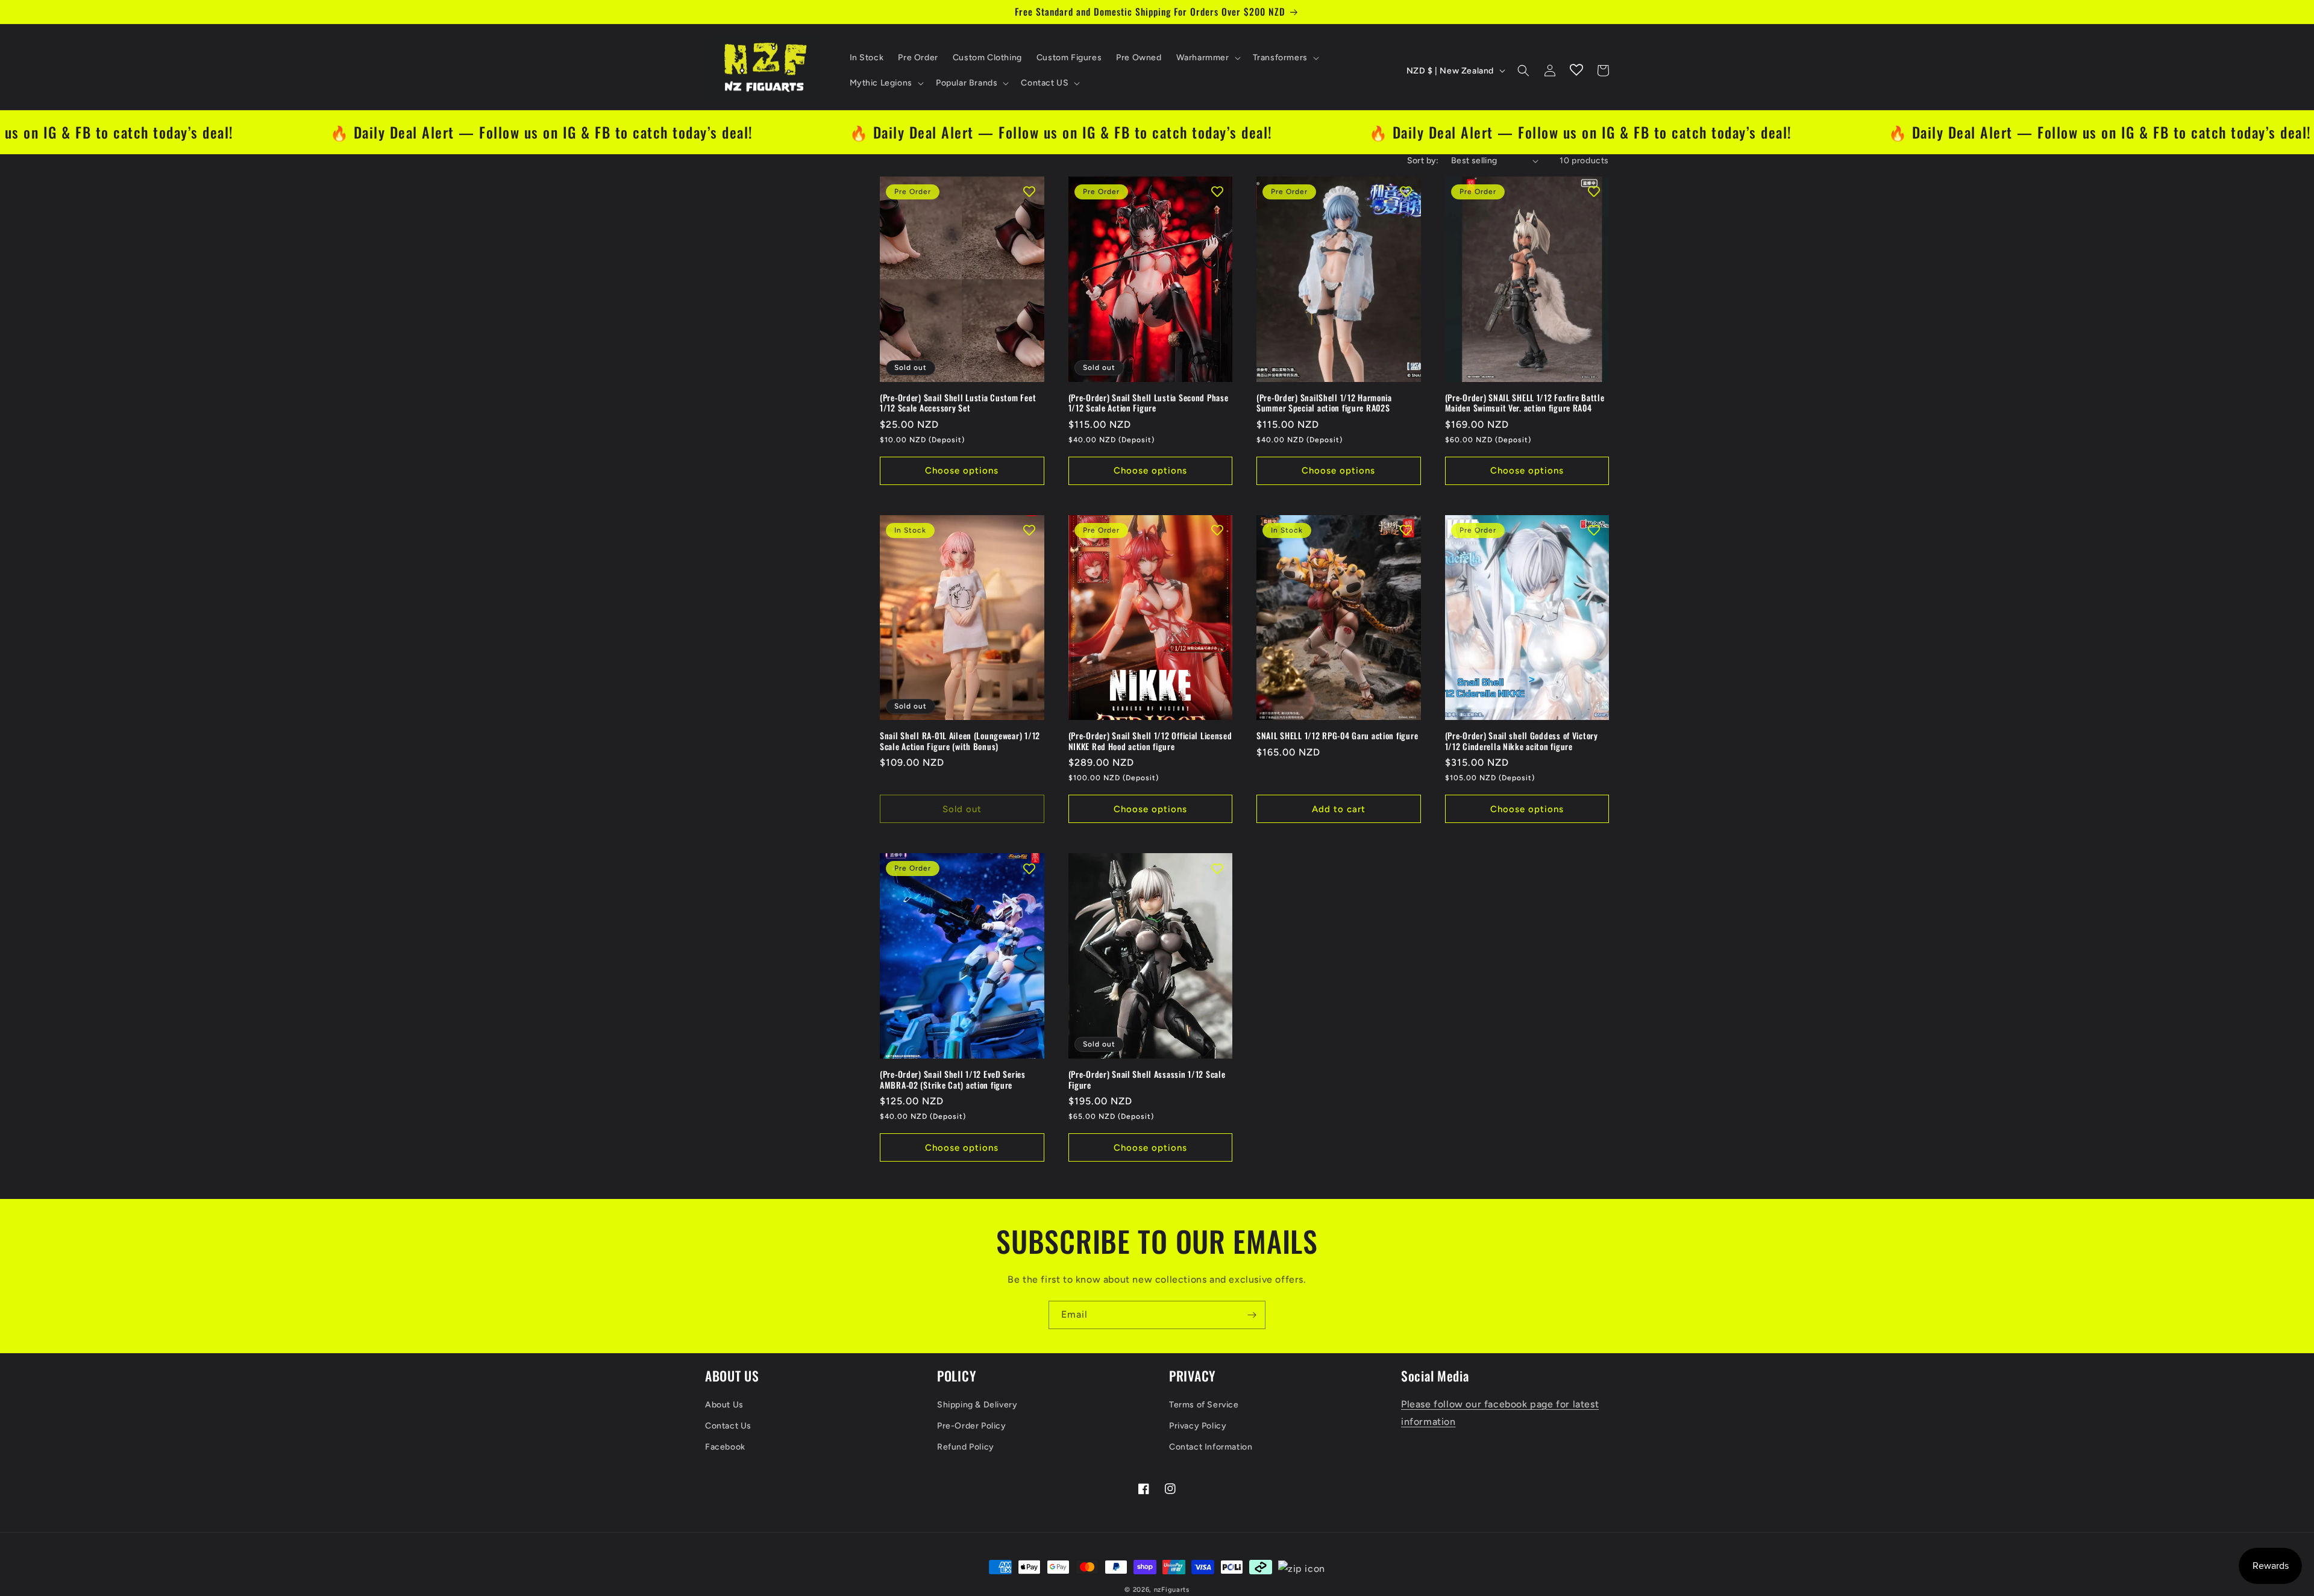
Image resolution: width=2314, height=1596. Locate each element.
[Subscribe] (1252, 1315)
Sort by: (1423, 161)
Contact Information (1211, 1447)
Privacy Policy (1198, 1426)
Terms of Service (1204, 1405)
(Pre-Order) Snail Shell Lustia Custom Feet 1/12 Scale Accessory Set (958, 403)
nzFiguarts (1172, 1590)
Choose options (962, 471)
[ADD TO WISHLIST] (1029, 192)
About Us (724, 1405)
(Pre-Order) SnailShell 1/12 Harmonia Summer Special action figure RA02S (1324, 403)
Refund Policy (966, 1447)
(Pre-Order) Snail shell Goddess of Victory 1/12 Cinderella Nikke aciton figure (1522, 741)
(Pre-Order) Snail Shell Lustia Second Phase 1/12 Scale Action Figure (1149, 403)
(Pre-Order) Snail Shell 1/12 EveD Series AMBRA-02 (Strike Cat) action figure (953, 1079)
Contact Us (728, 1426)
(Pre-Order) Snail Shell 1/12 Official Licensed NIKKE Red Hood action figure (1150, 741)
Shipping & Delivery (977, 1405)
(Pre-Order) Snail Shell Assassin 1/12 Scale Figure (1147, 1079)
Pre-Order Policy (972, 1426)
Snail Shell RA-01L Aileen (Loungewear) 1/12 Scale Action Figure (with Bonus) (960, 741)
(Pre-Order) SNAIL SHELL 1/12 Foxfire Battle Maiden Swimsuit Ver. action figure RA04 (1525, 403)
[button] (1207, 58)
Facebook (725, 1447)
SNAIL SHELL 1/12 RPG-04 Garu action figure (1337, 736)
